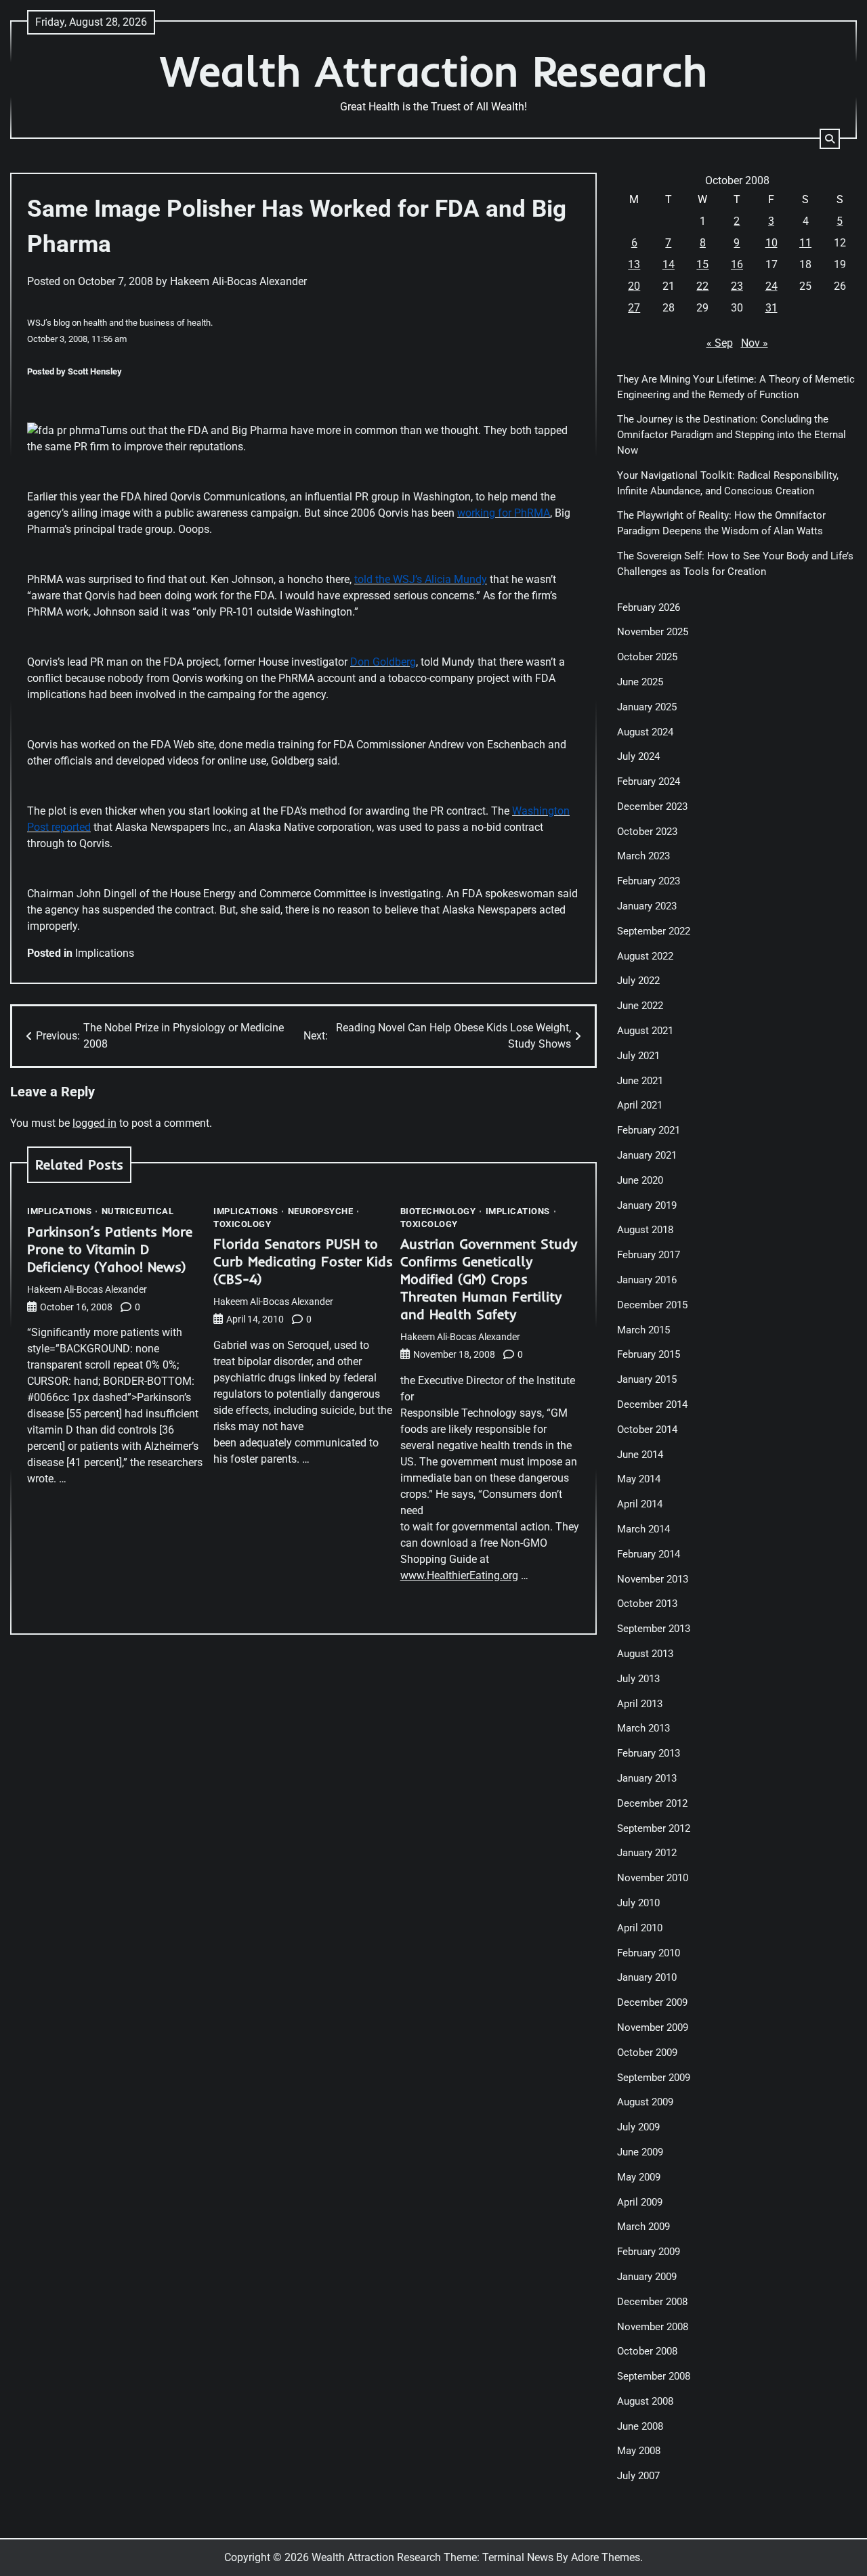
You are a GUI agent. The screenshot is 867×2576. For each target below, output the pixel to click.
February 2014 (649, 1554)
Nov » (755, 343)
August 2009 (645, 2102)
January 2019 (647, 1205)
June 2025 (640, 682)
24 (771, 286)
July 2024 (638, 756)
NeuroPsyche (321, 1211)
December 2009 (652, 2002)
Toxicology (242, 1224)
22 (702, 286)
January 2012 (647, 1853)
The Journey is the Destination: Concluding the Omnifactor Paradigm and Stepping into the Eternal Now (732, 435)
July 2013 (638, 1679)
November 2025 (653, 632)
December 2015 (652, 1305)
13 (634, 264)
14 (669, 264)
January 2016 (647, 1280)
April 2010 (640, 1928)
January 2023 (647, 906)
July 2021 (638, 1056)
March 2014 (643, 1529)
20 (634, 286)
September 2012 (654, 1828)
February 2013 (649, 1753)
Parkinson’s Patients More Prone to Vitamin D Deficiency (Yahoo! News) (110, 1249)
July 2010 (638, 1903)
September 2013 (654, 1629)
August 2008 (645, 2401)
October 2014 (647, 1430)
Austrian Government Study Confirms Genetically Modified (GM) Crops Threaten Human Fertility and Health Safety (489, 1279)
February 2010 (649, 1953)
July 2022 (638, 981)
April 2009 (640, 2202)
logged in (94, 1123)
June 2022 (640, 1006)
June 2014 (640, 1455)
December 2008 (652, 2302)
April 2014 (640, 1504)
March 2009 (643, 2227)
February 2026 (649, 607)
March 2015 (643, 1330)
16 (737, 264)
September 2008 (654, 2376)
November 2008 (653, 2327)
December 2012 (652, 1803)
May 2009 (639, 2177)
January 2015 (647, 1379)
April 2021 (640, 1105)
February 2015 (649, 1354)
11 (805, 243)
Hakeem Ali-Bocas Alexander (238, 281)
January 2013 (647, 1778)
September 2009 (654, 2078)
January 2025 (647, 707)
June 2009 (640, 2152)
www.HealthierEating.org (459, 1575)
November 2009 (653, 2027)
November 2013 (653, 1579)
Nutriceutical (138, 1211)
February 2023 (649, 881)
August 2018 (645, 1230)
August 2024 (645, 732)
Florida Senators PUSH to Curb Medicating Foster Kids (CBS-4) (303, 1261)
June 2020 (640, 1180)
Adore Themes (606, 2557)
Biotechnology (438, 1211)
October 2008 (647, 2351)
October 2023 (647, 832)
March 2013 (643, 1728)
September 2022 (654, 931)
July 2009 (638, 2127)
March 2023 (643, 856)
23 (737, 286)
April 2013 (640, 1704)
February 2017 (649, 1255)
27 (634, 308)
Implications (105, 953)
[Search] (830, 139)
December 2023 (652, 807)
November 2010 (653, 1878)
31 (771, 308)
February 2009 (649, 2252)
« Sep (720, 343)
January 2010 (647, 1977)
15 (702, 264)
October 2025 (647, 657)
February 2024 (649, 781)
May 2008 (639, 2451)
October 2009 (647, 2053)
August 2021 (645, 1031)
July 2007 (638, 2476)
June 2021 (640, 1081)
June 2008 (640, 2426)
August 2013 (645, 1654)
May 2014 (639, 1479)
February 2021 (649, 1130)
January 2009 (647, 2277)
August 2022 (645, 956)
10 (771, 243)
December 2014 (652, 1404)
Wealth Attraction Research (434, 71)
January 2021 (647, 1155)
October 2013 (647, 1604)
